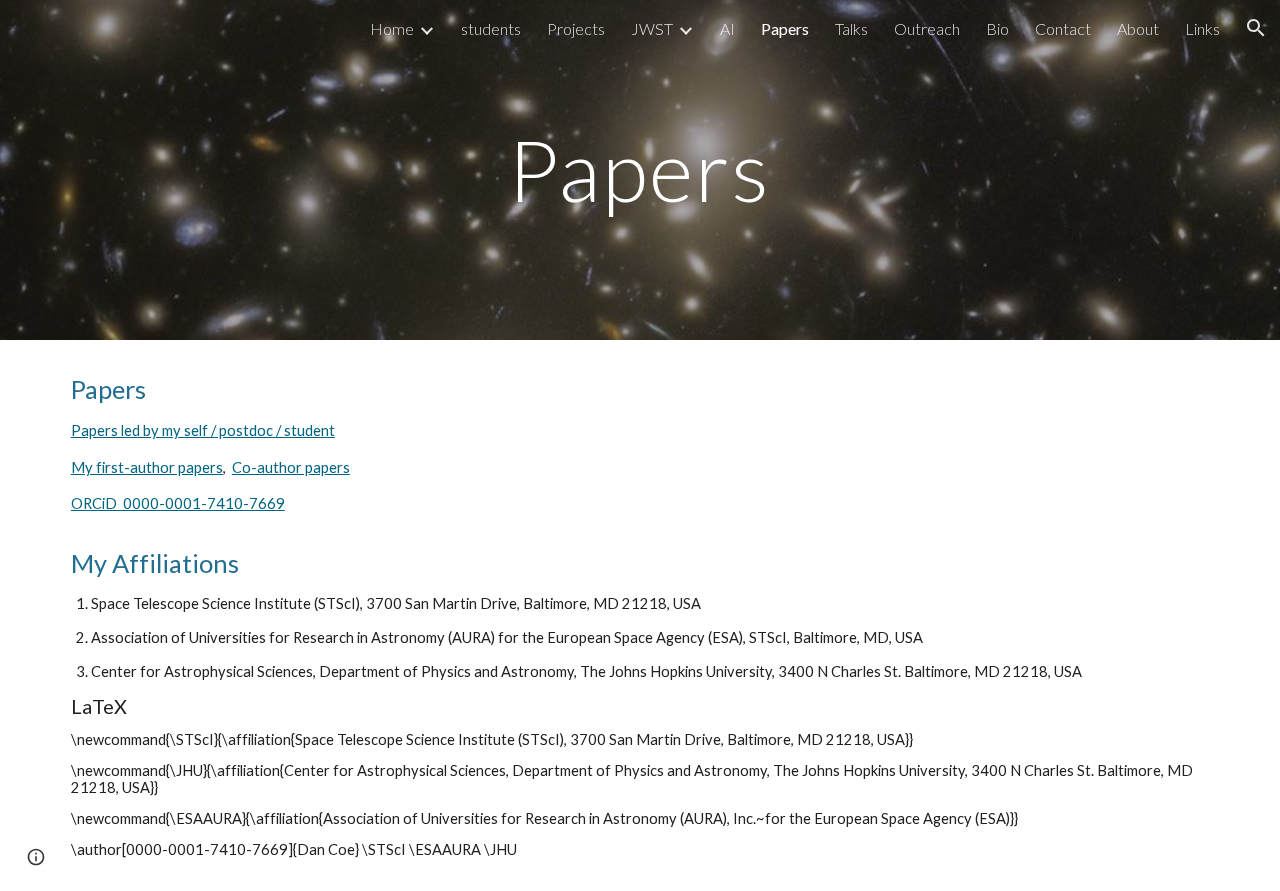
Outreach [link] (927, 28)
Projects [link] (576, 28)
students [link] (491, 28)
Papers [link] (785, 28)
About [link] (1138, 28)
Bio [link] (997, 28)
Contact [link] (1063, 28)
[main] (640, 169)
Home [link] (392, 28)
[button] (1256, 28)
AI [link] (727, 28)
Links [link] (1202, 28)
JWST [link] (652, 28)
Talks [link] (851, 28)
